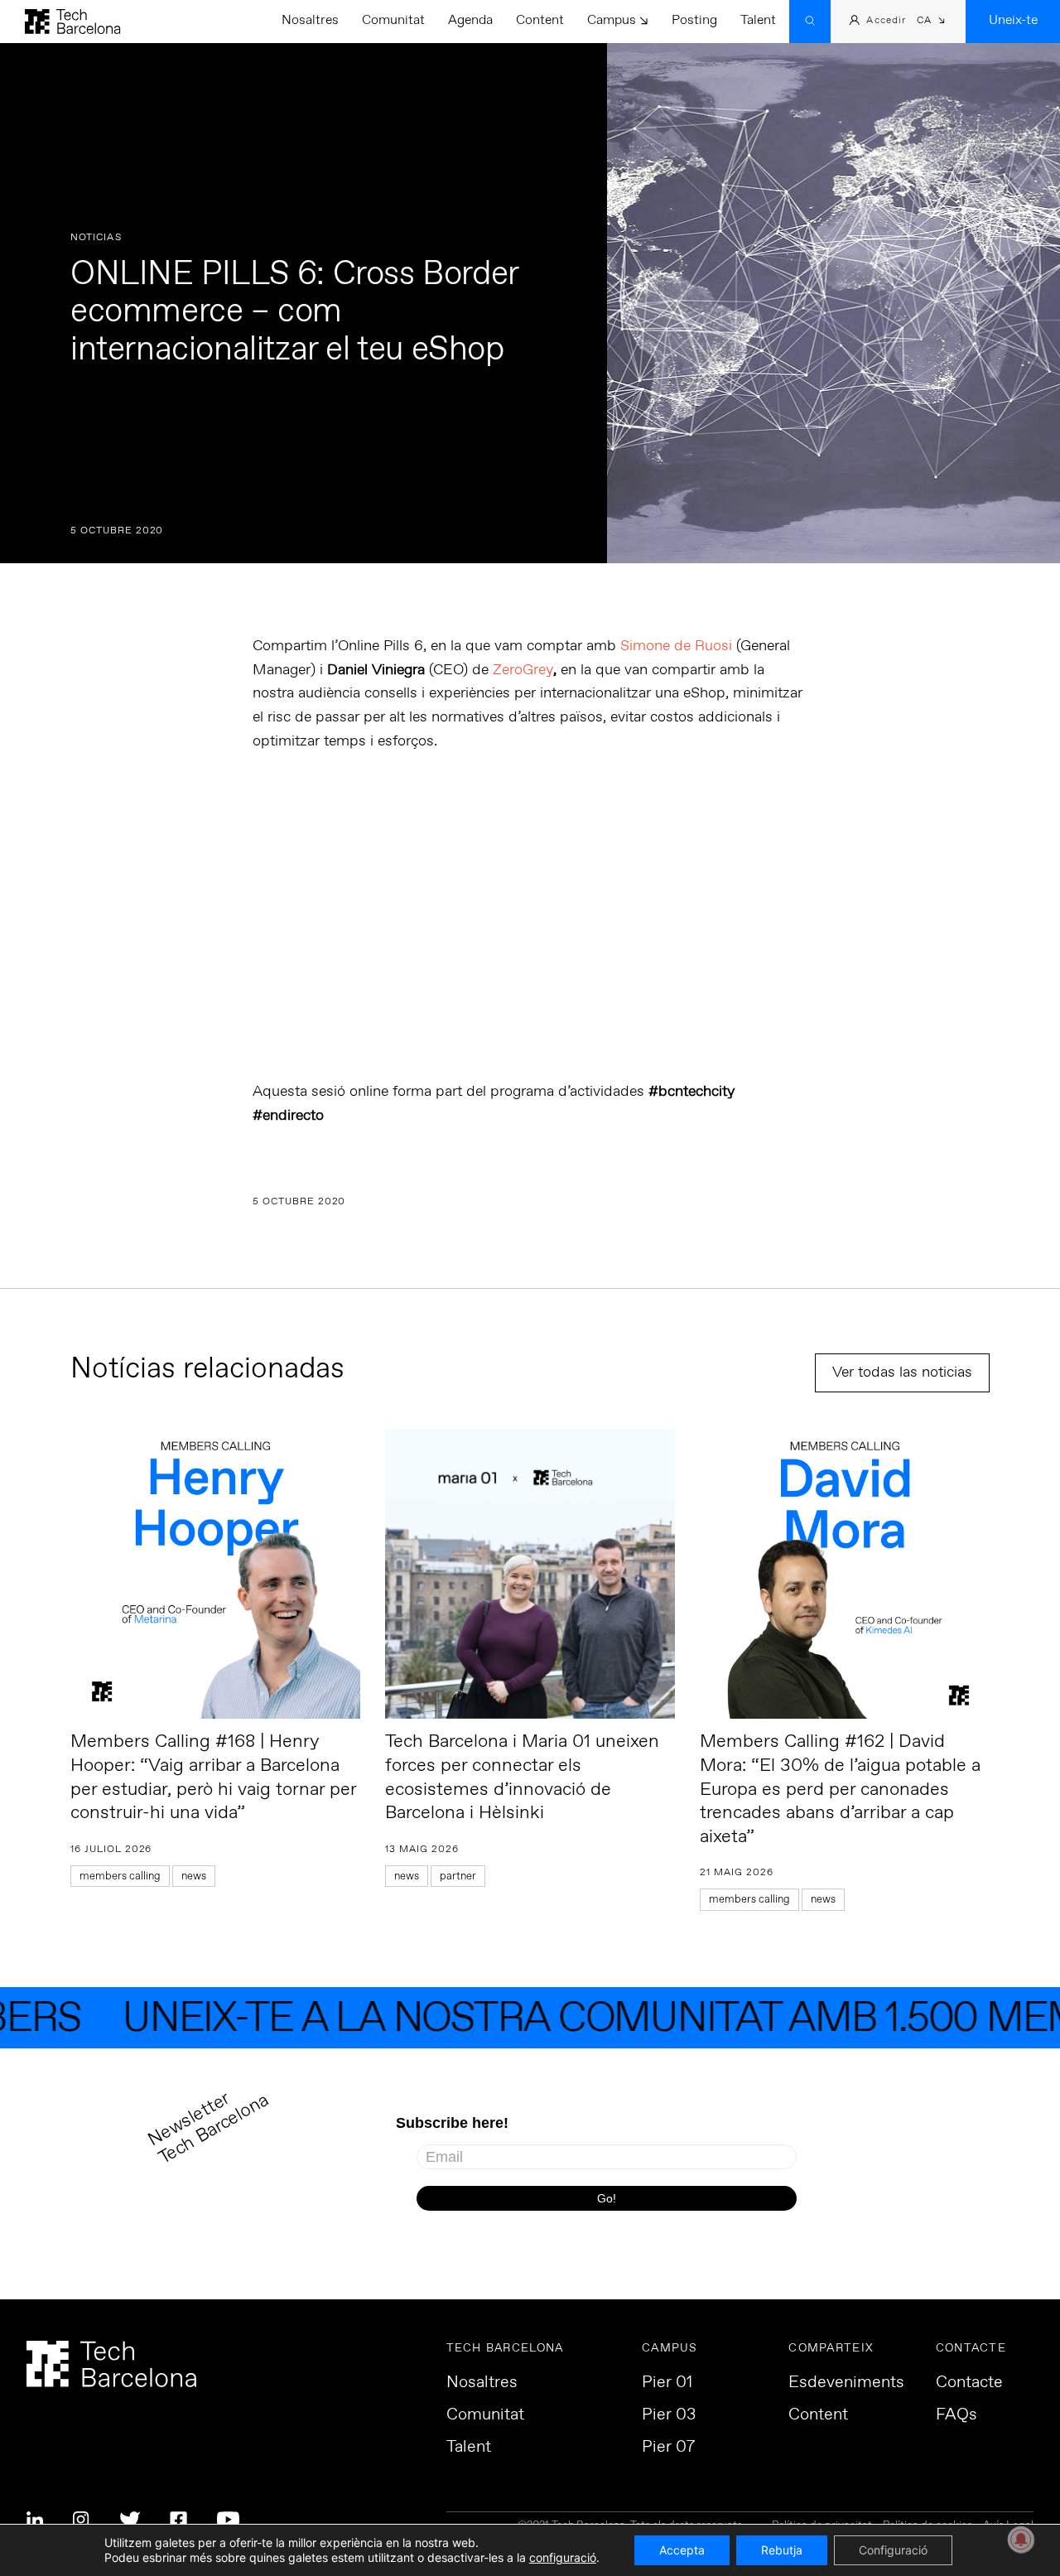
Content (540, 20)
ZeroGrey (523, 670)
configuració (563, 2557)
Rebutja (782, 2550)
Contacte (969, 2383)
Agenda (470, 20)
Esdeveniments (846, 2383)
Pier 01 (667, 2383)
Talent (758, 20)
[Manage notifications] (1021, 2540)
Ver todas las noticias (902, 1372)
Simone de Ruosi (676, 646)
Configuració (893, 2550)
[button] (931, 22)
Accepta (682, 2550)
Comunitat (393, 20)
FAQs (956, 2415)
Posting (694, 20)
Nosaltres (310, 20)
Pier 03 (669, 2415)
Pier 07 (668, 2448)
